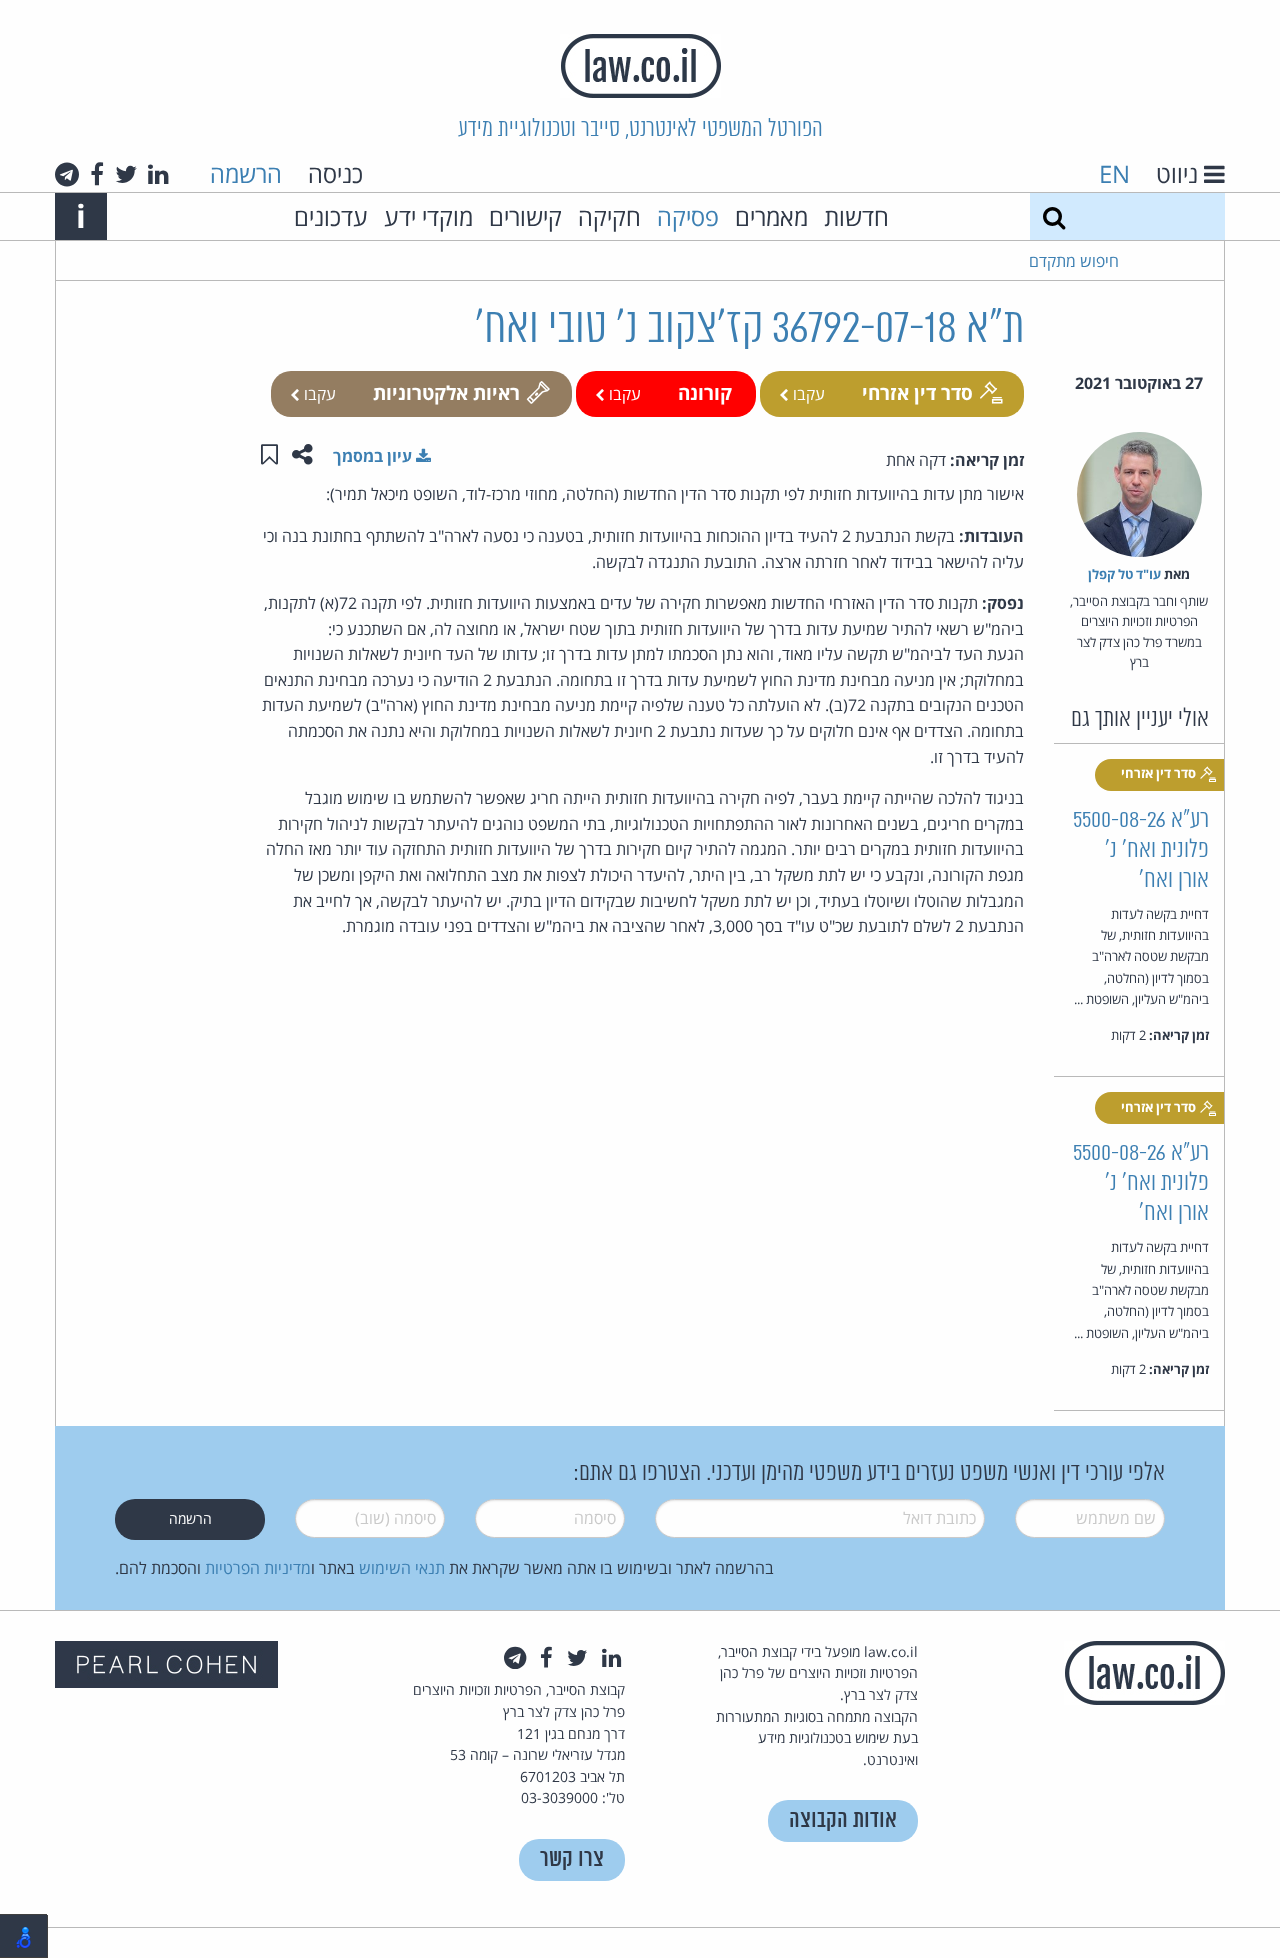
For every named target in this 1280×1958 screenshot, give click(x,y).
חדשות (856, 216)
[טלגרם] (67, 174)
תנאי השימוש (402, 1568)
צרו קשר (572, 1859)
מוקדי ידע (428, 216)
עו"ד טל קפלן (1124, 574)
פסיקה (688, 216)
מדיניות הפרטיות (258, 1568)
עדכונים (331, 216)
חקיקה (609, 216)
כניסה (335, 173)
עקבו (807, 394)
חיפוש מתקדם (1074, 261)
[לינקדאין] (158, 174)
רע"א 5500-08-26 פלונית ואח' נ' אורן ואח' (1141, 850)
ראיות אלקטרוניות (446, 392)
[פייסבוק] (97, 174)
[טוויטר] (126, 174)
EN (1114, 173)
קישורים (525, 216)
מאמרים (771, 216)
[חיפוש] (1054, 216)
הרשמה (246, 173)
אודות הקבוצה (843, 1820)
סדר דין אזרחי (917, 392)
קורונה (705, 392)
